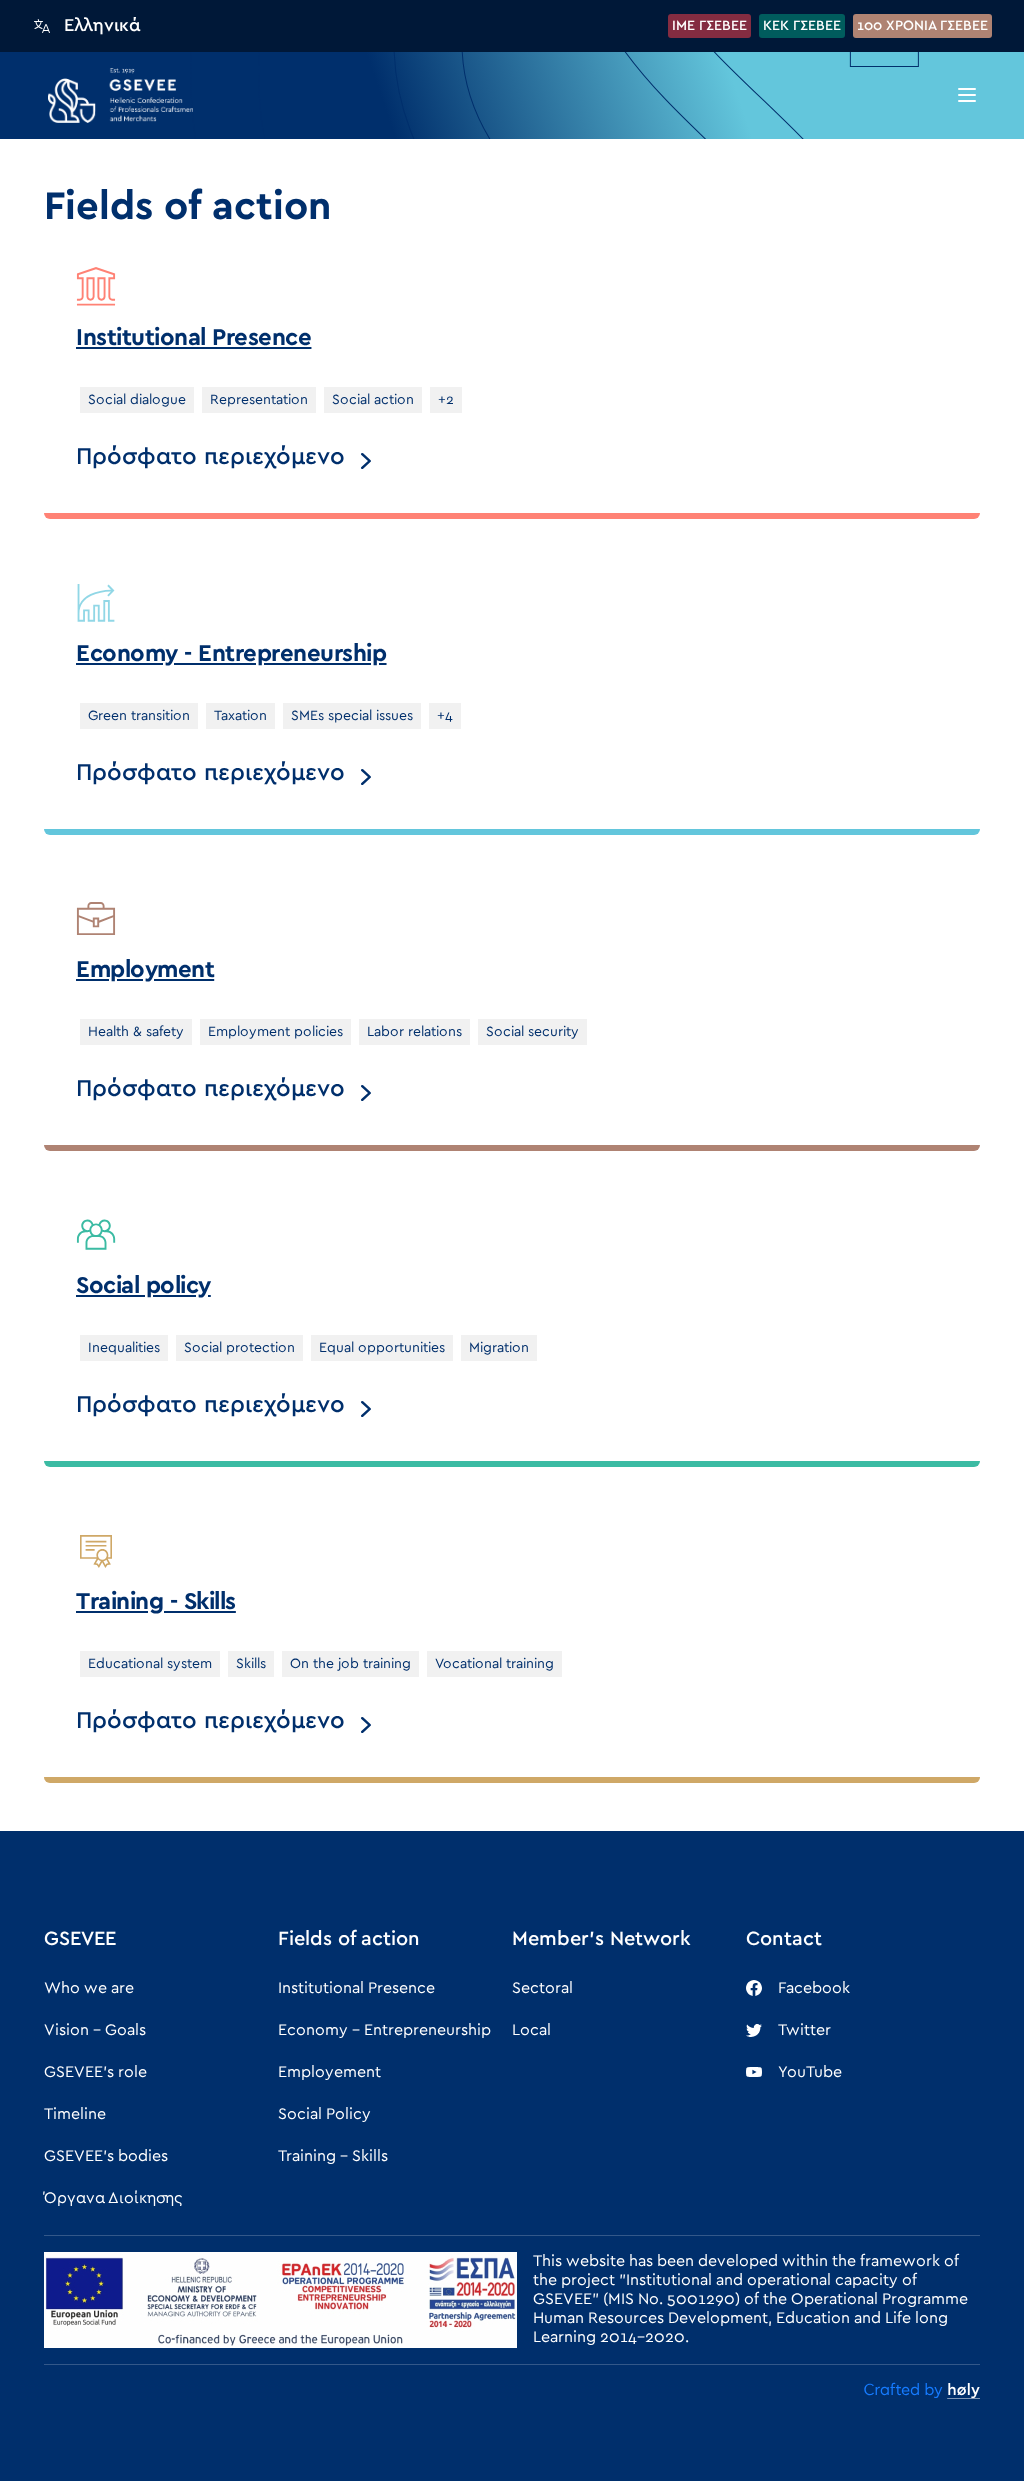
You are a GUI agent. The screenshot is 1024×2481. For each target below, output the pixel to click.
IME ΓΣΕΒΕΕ (709, 26)
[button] (967, 95)
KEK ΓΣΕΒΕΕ (802, 26)
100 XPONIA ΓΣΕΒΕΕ (922, 26)
